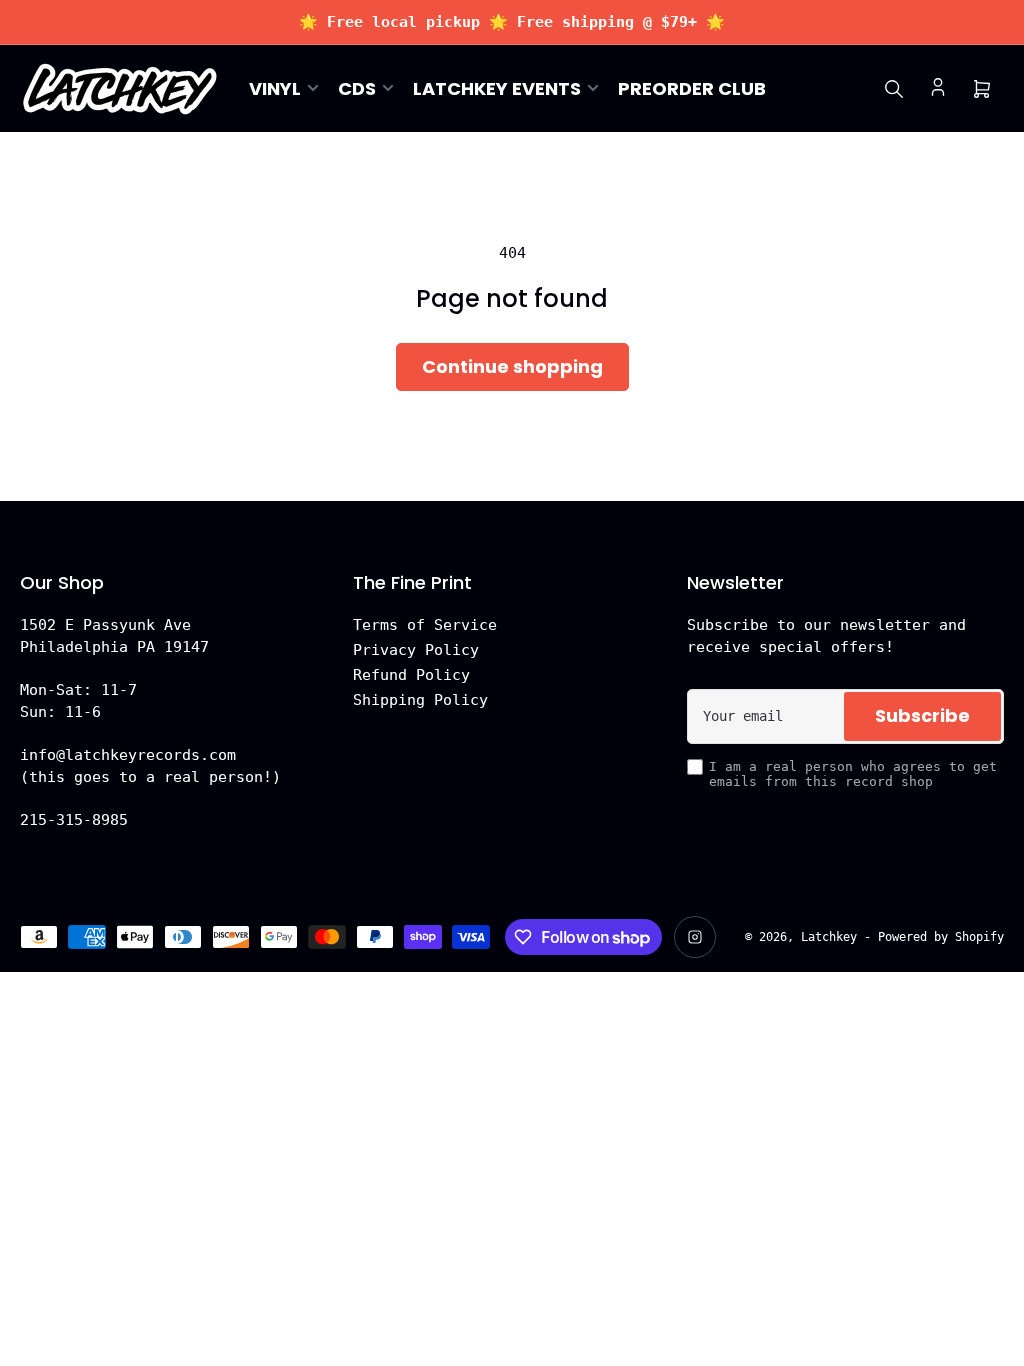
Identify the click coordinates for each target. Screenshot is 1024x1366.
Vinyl (275, 88)
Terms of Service (425, 625)
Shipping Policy (420, 700)
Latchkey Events (497, 88)
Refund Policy (411, 675)
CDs (357, 88)
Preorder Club (692, 88)
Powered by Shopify (941, 937)
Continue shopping (512, 366)
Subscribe (922, 715)
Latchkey (829, 937)
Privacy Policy (416, 650)
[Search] (894, 89)
